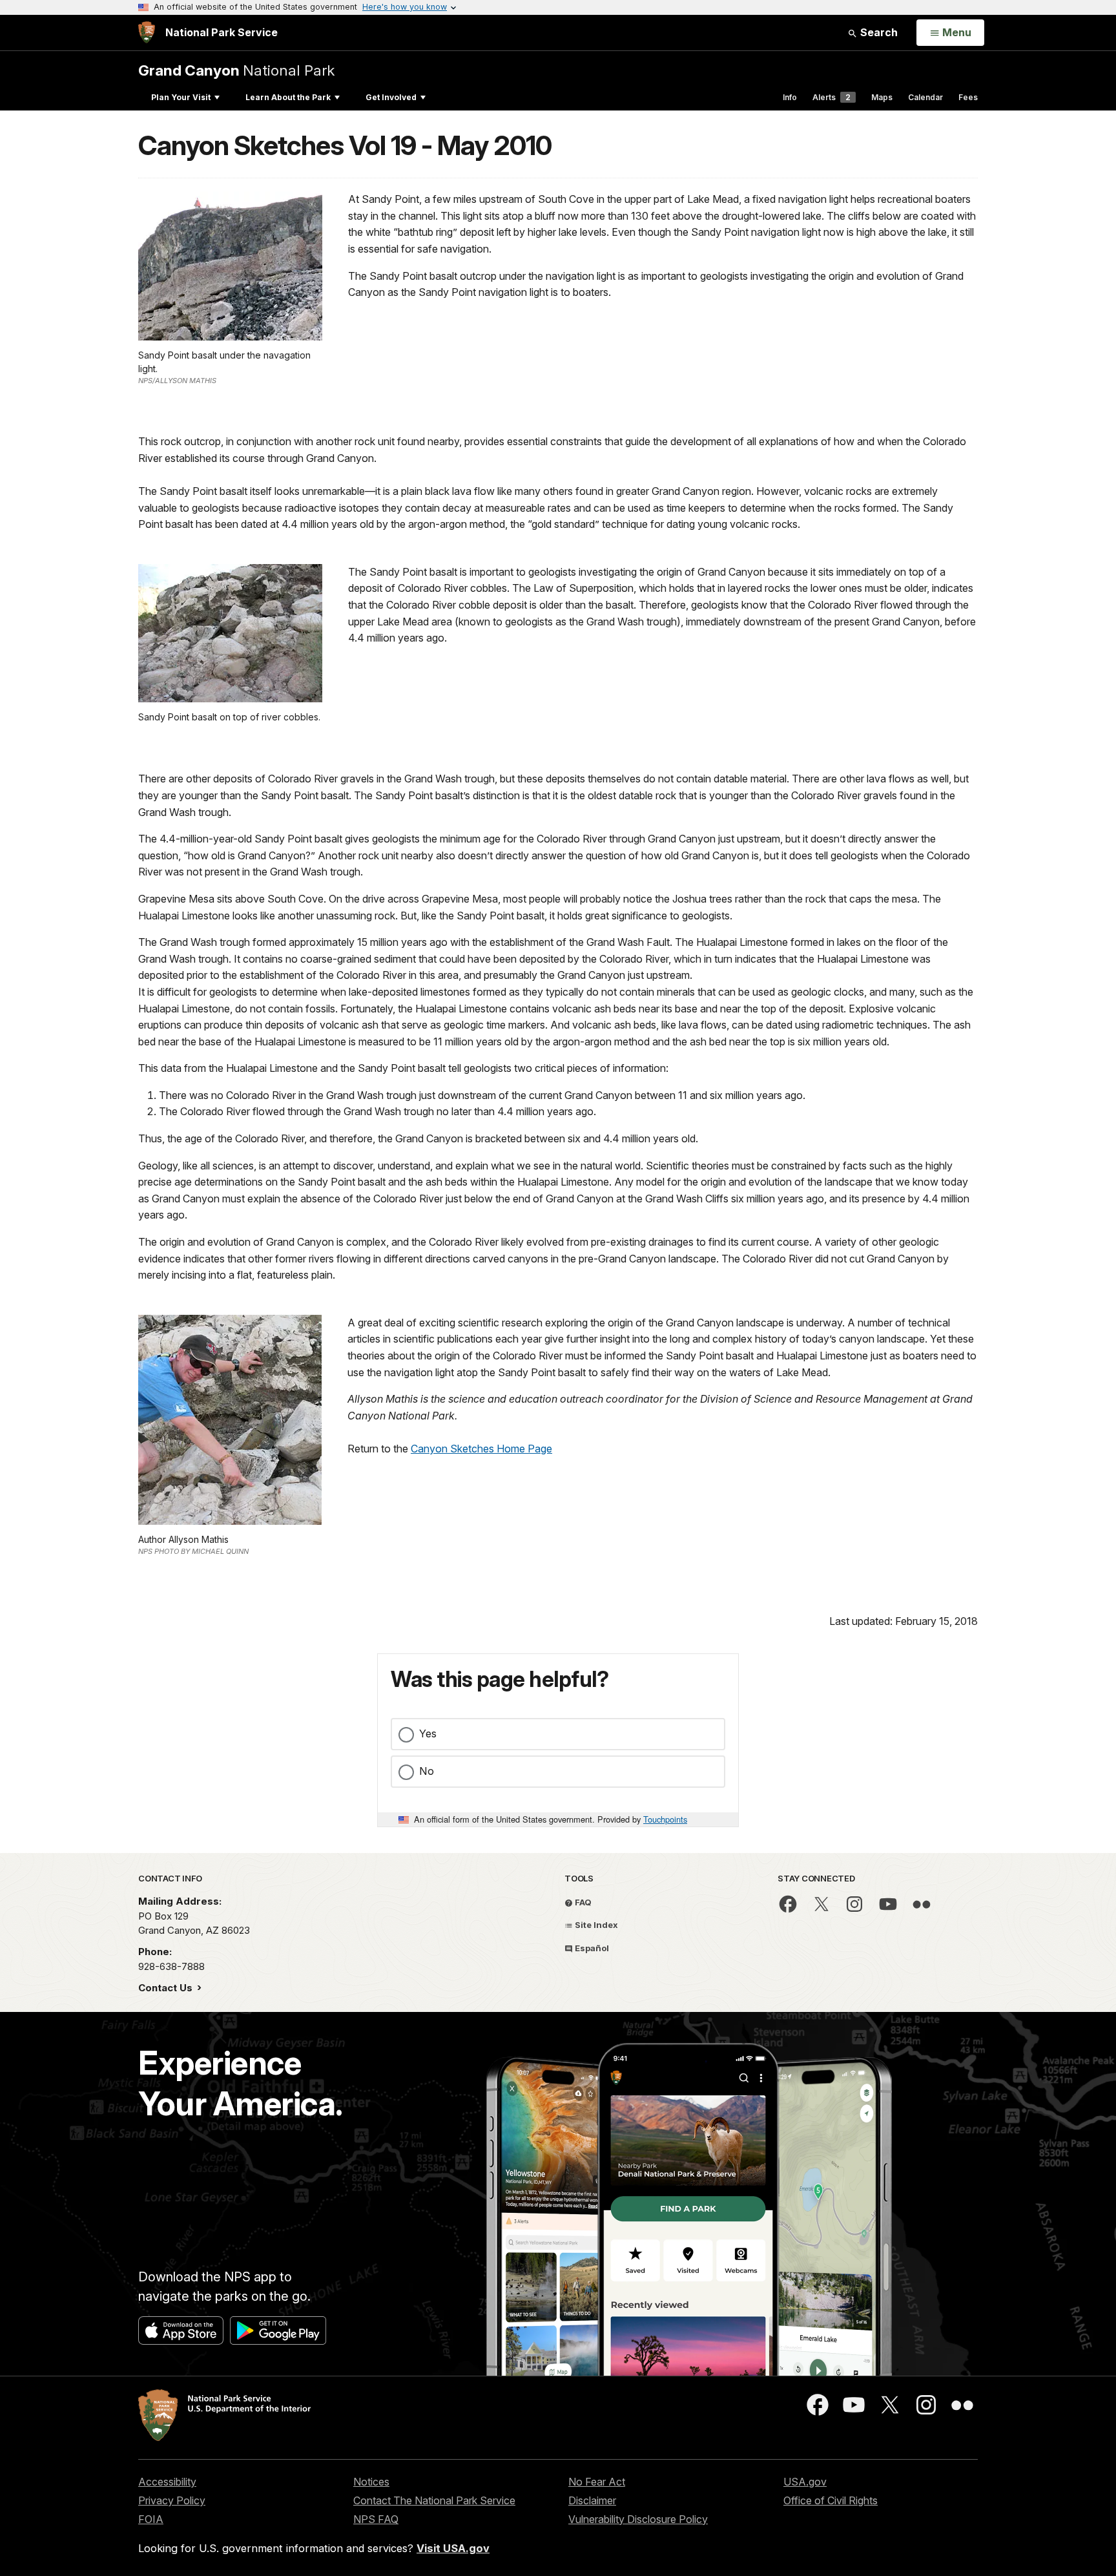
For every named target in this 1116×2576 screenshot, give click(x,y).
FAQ (582, 1902)
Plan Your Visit (181, 97)
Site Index (595, 1925)
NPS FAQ (376, 2519)
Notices (371, 2482)
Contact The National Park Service (434, 2500)
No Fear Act (597, 2482)
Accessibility (167, 2482)
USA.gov (805, 2482)
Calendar (925, 97)
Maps (882, 97)
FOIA (151, 2519)
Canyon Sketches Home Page (481, 1449)
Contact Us (167, 1988)
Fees (968, 97)
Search (878, 32)
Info (790, 97)
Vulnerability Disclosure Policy (638, 2519)
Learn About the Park (288, 97)
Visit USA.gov (453, 2548)
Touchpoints (665, 1819)
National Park (236, 70)
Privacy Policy (172, 2500)
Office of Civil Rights (831, 2500)
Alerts (832, 97)
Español (591, 1948)
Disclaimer (592, 2500)
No (427, 1771)
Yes (428, 1733)
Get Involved (391, 97)
